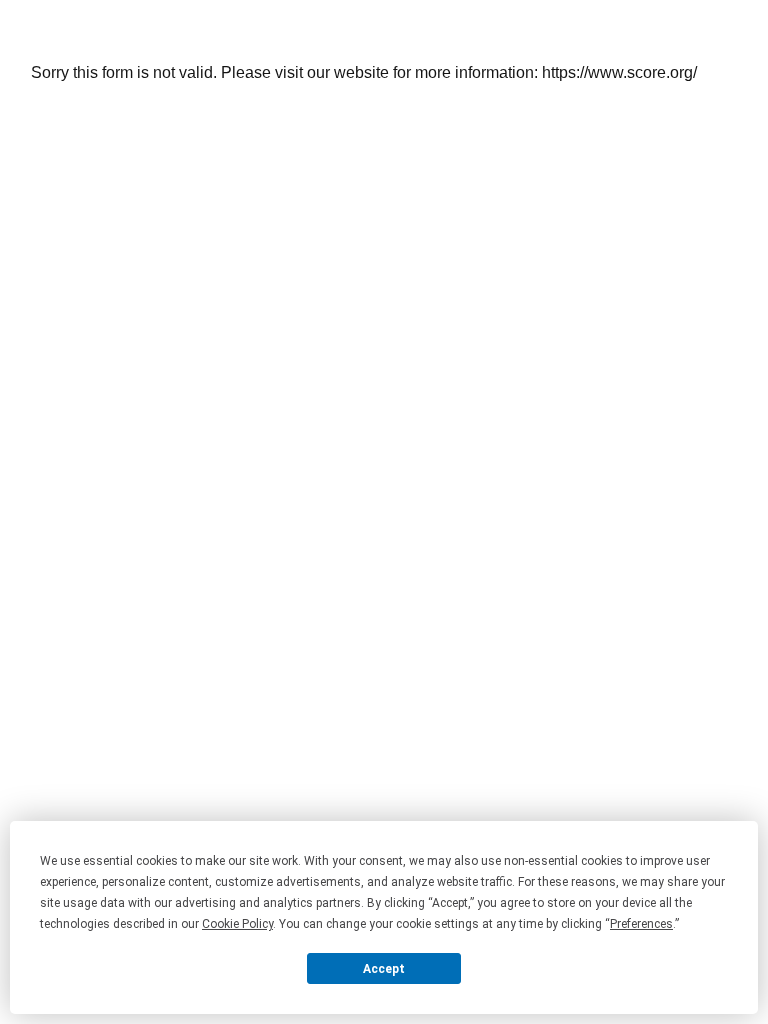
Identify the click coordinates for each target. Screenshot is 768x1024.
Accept (384, 969)
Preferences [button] (641, 924)
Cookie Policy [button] (237, 924)
